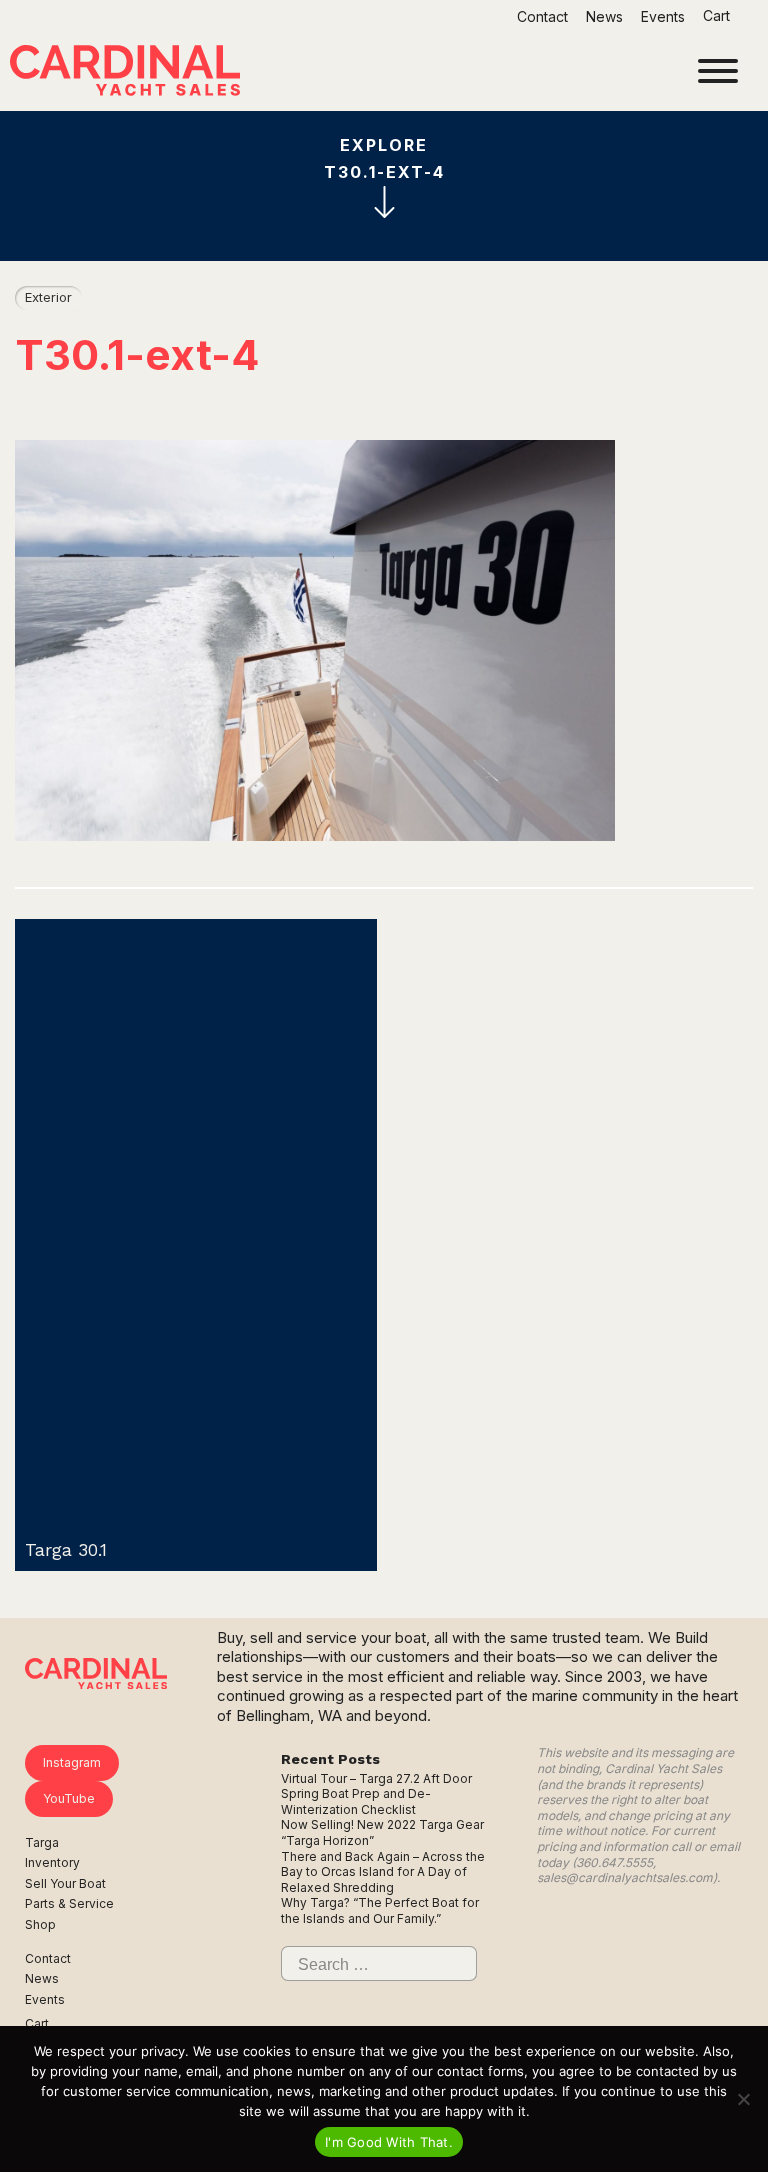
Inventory (52, 1862)
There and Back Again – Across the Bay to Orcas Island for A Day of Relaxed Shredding (383, 1872)
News (604, 16)
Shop (40, 1924)
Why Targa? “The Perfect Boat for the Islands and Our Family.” (380, 1910)
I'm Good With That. (389, 2142)
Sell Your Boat (65, 1883)
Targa (42, 1842)
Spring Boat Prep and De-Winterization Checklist (356, 1801)
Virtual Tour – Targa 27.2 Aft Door (376, 1778)
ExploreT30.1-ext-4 (384, 158)
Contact (542, 16)
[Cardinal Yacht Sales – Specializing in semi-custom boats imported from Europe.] (125, 73)
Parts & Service (69, 1903)
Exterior (48, 297)
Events (663, 16)
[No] (743, 2099)
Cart (718, 15)
